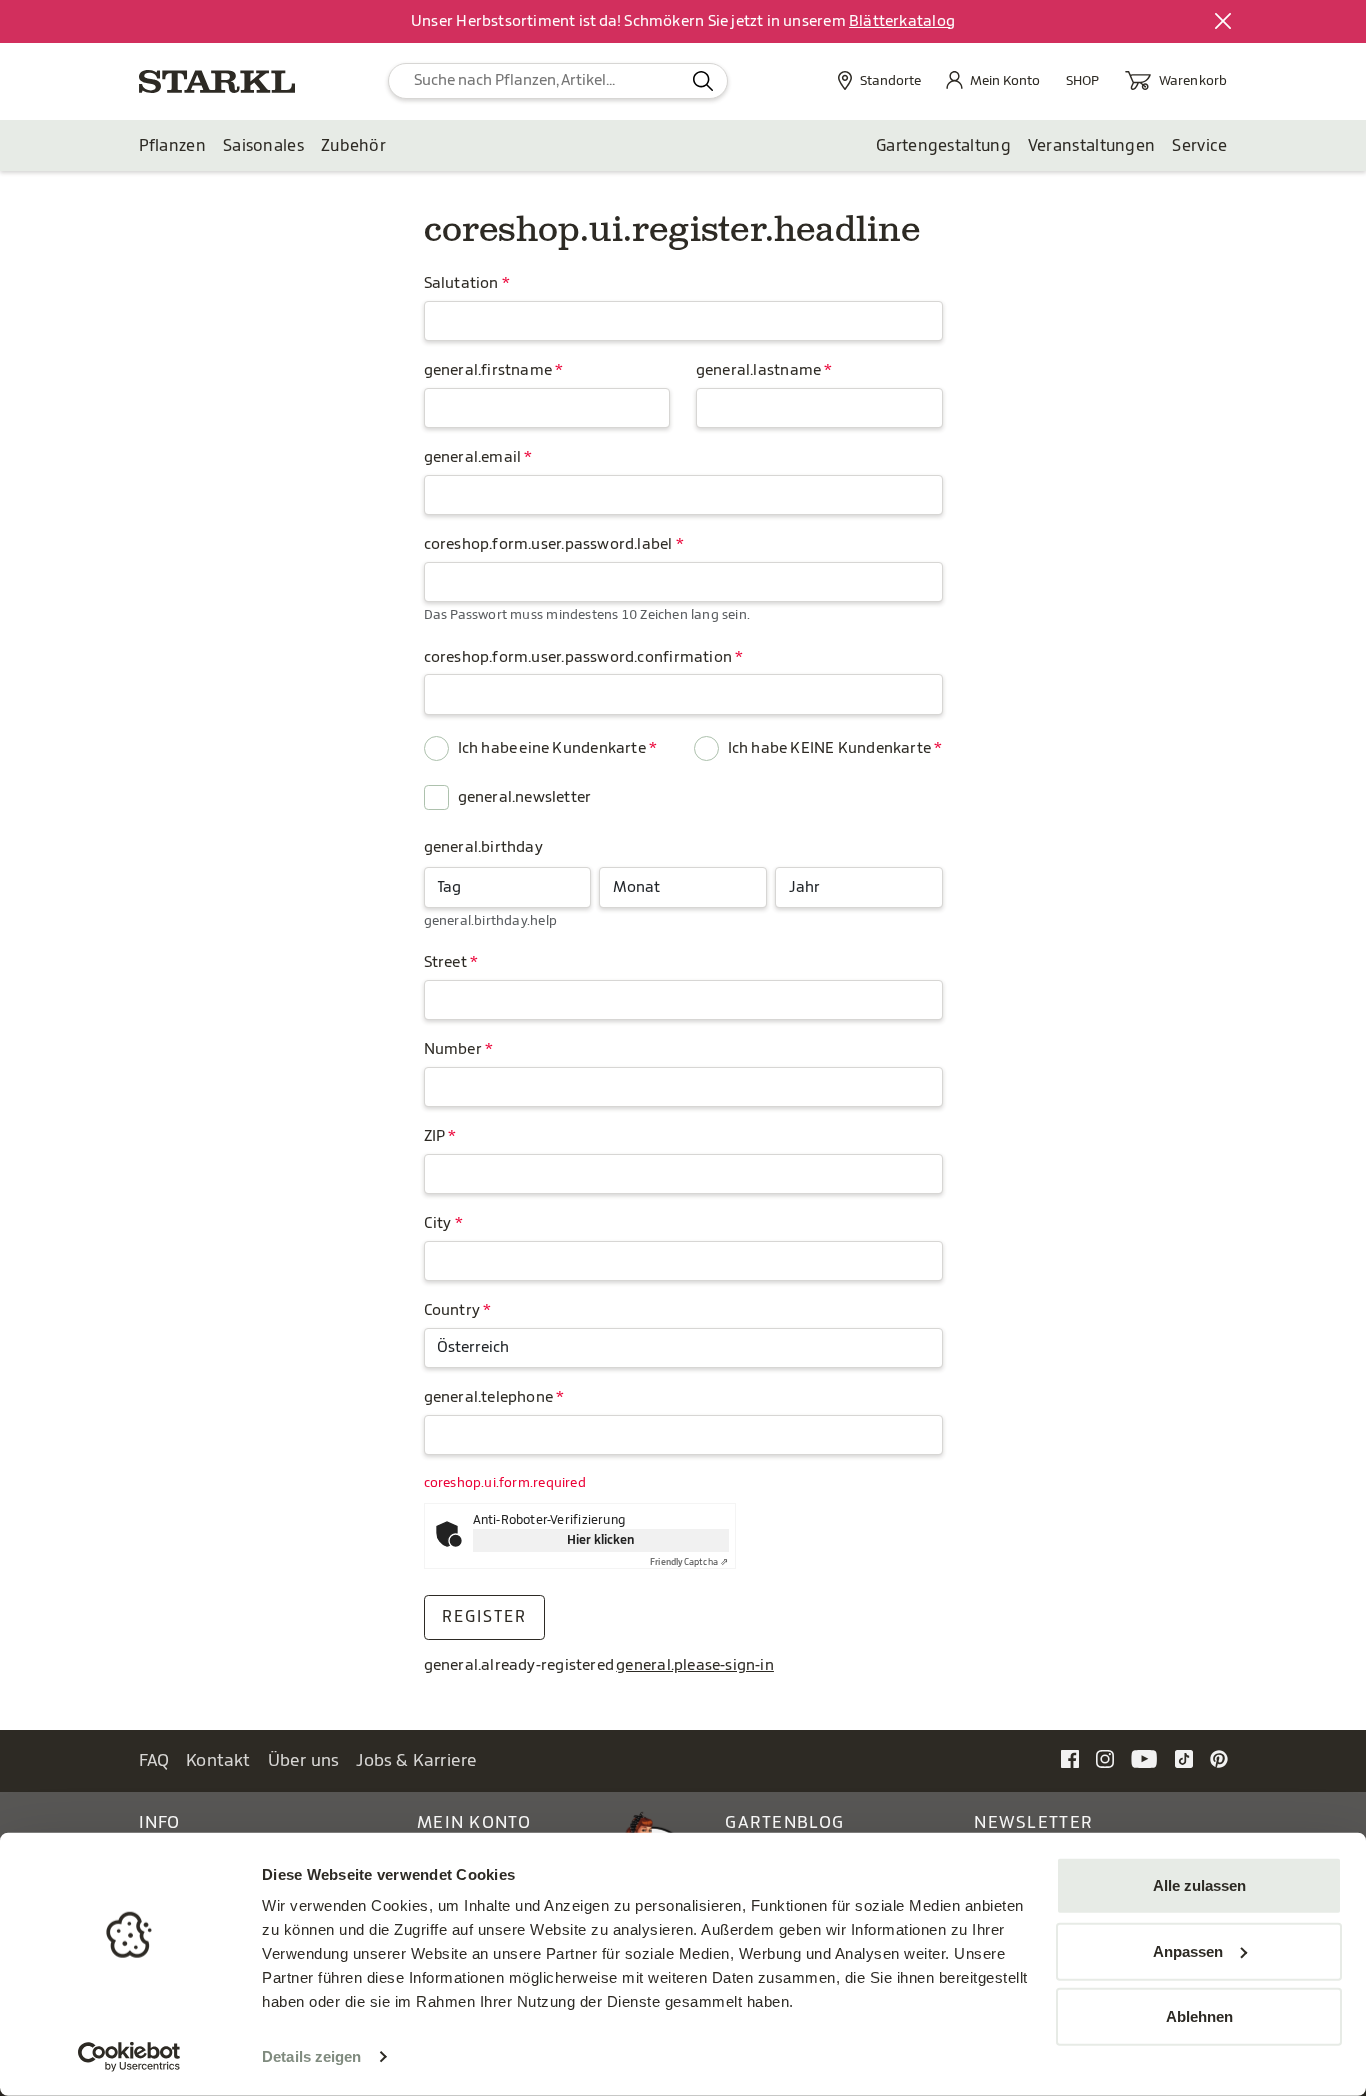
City (438, 1223)
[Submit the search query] (703, 81)
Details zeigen (311, 2056)
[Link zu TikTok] (1184, 1759)
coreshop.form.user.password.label (548, 544)
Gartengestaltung (943, 146)
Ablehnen (1199, 2016)
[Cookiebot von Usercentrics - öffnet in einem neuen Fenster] (129, 2057)
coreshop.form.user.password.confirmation (578, 657)
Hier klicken (600, 1540)
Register (484, 1617)
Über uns (304, 1760)
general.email (473, 457)
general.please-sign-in (695, 1665)
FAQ (154, 1760)
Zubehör (353, 146)
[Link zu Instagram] (1105, 1759)
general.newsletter (525, 797)
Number (453, 1049)
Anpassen (1188, 1950)
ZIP (435, 1136)
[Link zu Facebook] (1070, 1759)
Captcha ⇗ (689, 1562)
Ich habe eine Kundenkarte (552, 748)
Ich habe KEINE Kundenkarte (830, 748)
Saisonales (263, 146)
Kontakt (218, 1760)
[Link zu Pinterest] (1219, 1759)
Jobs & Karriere (416, 1760)
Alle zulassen (1199, 1885)
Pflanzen (172, 146)
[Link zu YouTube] (1144, 1759)
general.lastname (758, 370)
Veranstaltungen (1092, 146)
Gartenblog (784, 1822)
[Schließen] (1224, 22)
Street (445, 962)
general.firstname (488, 370)
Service (1199, 146)
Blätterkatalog (902, 21)
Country (452, 1310)
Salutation (461, 283)
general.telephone (489, 1397)
